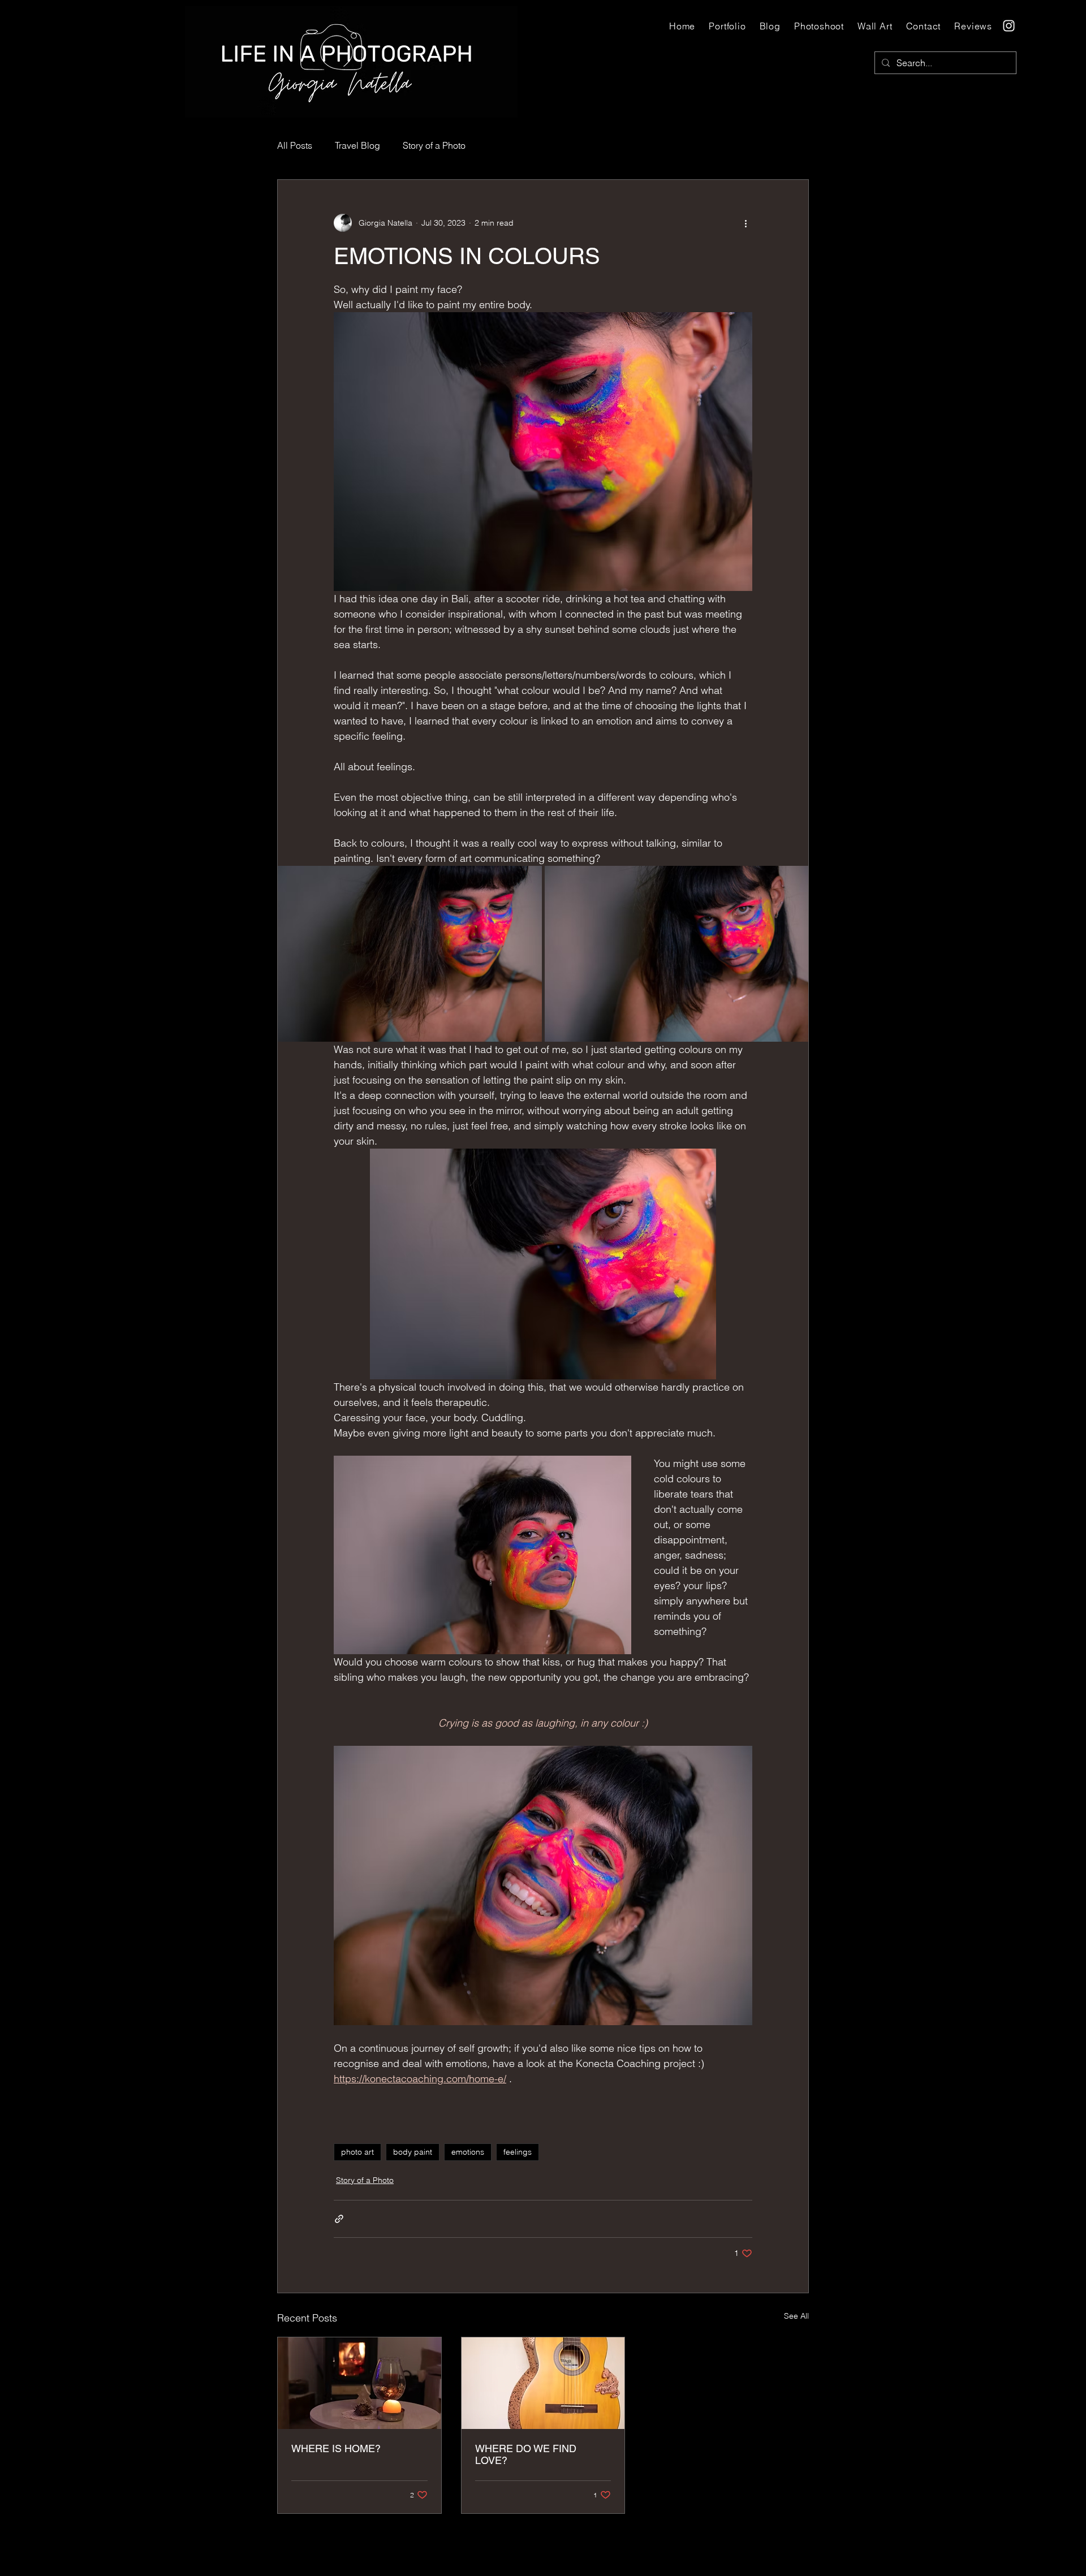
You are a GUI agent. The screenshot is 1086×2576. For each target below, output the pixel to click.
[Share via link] (339, 2219)
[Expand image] (410, 954)
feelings (518, 2152)
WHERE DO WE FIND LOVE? (526, 2454)
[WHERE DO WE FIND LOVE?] (543, 2383)
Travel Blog (357, 145)
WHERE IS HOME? (336, 2448)
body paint (413, 2152)
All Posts (295, 145)
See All (796, 2316)
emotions (468, 2152)
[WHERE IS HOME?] (359, 2383)
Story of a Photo (434, 145)
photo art (357, 2152)
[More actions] (745, 223)
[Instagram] (1009, 26)
